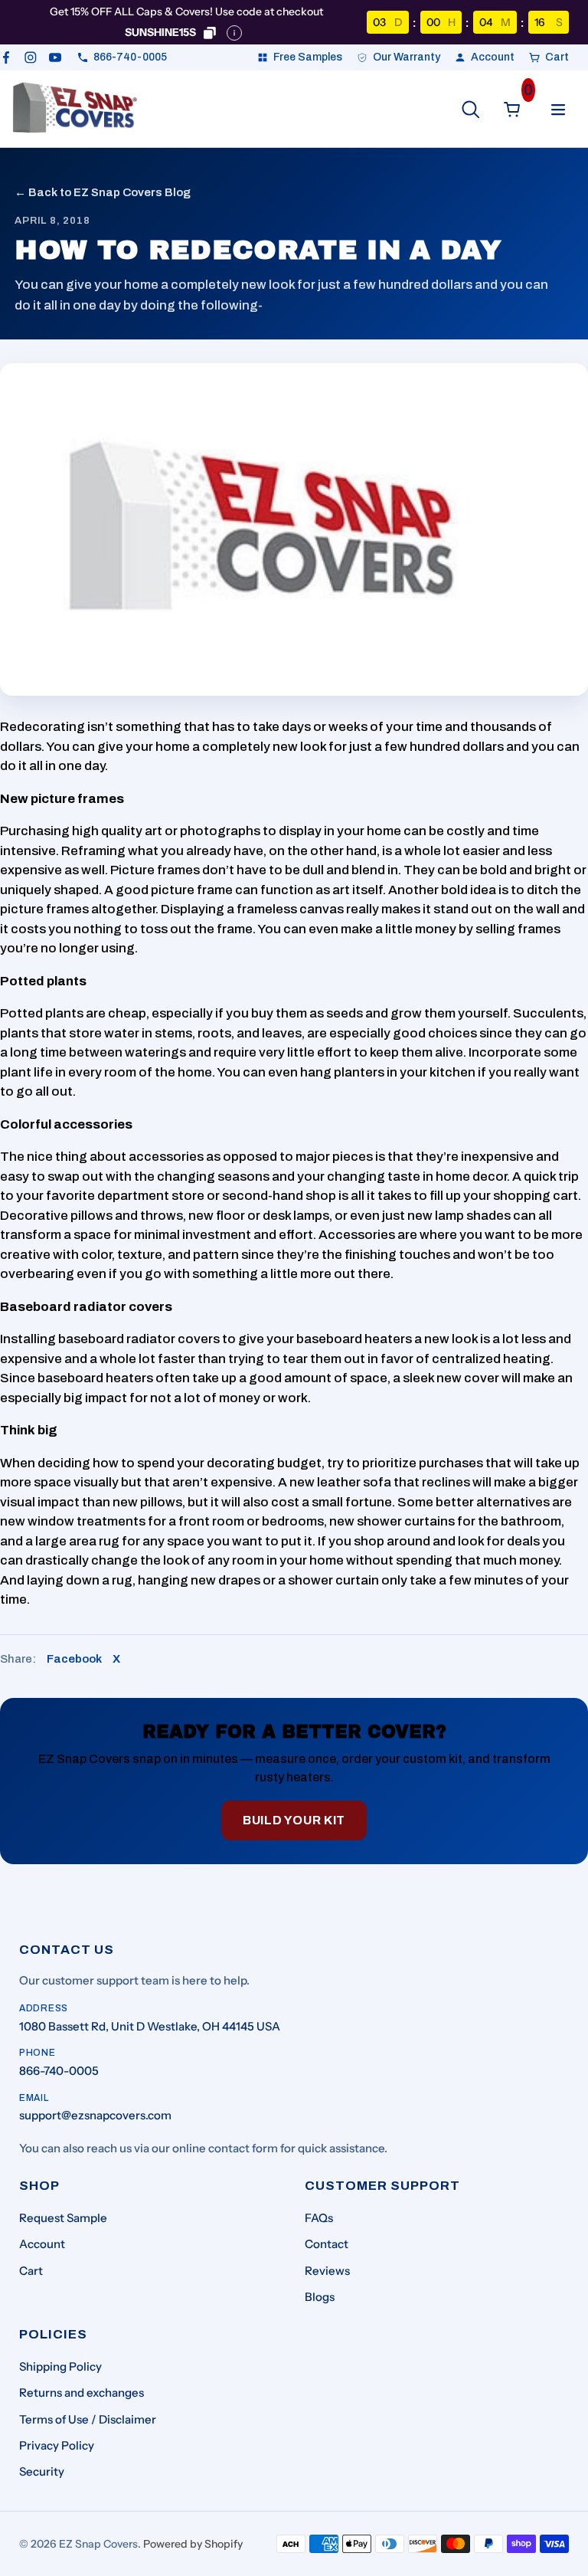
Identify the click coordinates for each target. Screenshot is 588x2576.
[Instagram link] (31, 57)
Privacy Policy (57, 2445)
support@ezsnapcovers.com (95, 2115)
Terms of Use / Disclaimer (88, 2419)
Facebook (74, 1659)
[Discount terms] (234, 33)
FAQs (319, 2218)
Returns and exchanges (82, 2392)
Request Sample (63, 2218)
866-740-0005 (59, 2071)
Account (42, 2244)
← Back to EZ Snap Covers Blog (103, 192)
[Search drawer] (471, 110)
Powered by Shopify (193, 2544)
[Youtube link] (55, 57)
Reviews (327, 2271)
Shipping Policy (60, 2366)
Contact (327, 2244)
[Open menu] (558, 110)
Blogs (320, 2297)
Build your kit (294, 1820)
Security (42, 2471)
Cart (31, 2271)
